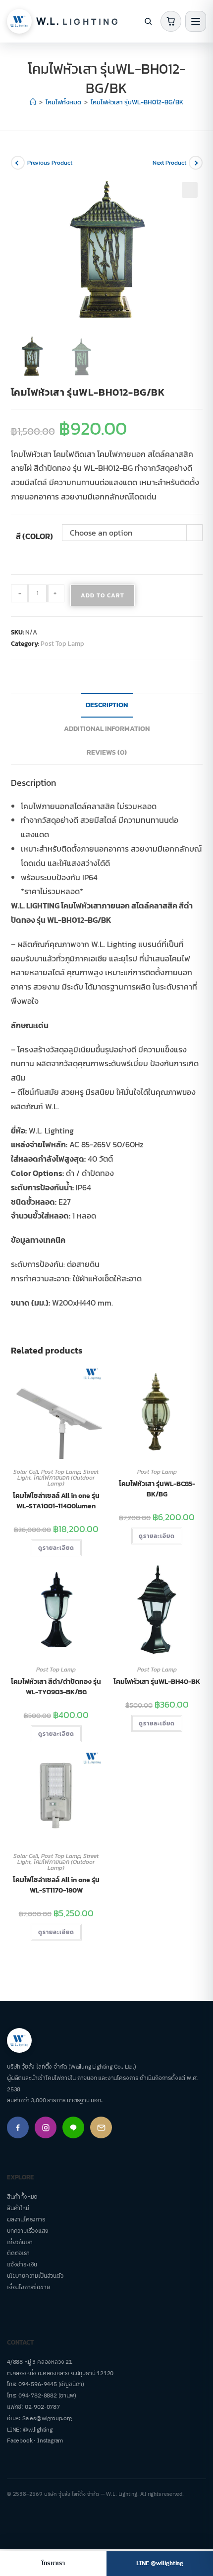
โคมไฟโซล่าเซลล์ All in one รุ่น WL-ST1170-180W (56, 1885)
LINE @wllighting (160, 2563)
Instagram (50, 2441)
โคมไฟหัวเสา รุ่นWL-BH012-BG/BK (137, 102)
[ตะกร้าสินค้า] (171, 21)
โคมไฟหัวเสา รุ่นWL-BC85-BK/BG (157, 1489)
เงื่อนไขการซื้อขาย (28, 2287)
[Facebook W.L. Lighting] (18, 2127)
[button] (190, 190)
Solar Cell (26, 1472)
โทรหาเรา (53, 2563)
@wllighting (38, 2430)
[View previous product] (18, 163)
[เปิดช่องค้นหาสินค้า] (148, 21)
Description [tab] (107, 705)
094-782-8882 (38, 2396)
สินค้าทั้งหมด (22, 2197)
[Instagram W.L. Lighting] (46, 2127)
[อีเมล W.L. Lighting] (101, 2127)
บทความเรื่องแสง (28, 2231)
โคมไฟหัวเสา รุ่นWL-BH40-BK (157, 1682)
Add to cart (103, 595)
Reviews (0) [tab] (107, 752)
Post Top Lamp (62, 644)
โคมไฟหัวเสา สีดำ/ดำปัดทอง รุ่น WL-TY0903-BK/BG (56, 1687)
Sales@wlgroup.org (47, 2418)
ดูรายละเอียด (56, 1548)
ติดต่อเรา (18, 2253)
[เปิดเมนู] (196, 21)
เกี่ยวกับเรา (20, 2242)
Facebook (20, 2441)
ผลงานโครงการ (26, 2220)
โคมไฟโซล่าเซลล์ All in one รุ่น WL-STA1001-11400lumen (56, 1501)
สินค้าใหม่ (18, 2208)
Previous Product (50, 163)
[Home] (33, 102)
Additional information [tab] (107, 728)
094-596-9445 (38, 2384)
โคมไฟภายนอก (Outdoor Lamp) (64, 1481)
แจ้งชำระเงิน (22, 2265)
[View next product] (196, 163)
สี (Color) (34, 536)
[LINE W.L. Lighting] (73, 2127)
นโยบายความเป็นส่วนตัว (35, 2276)
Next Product (169, 163)
